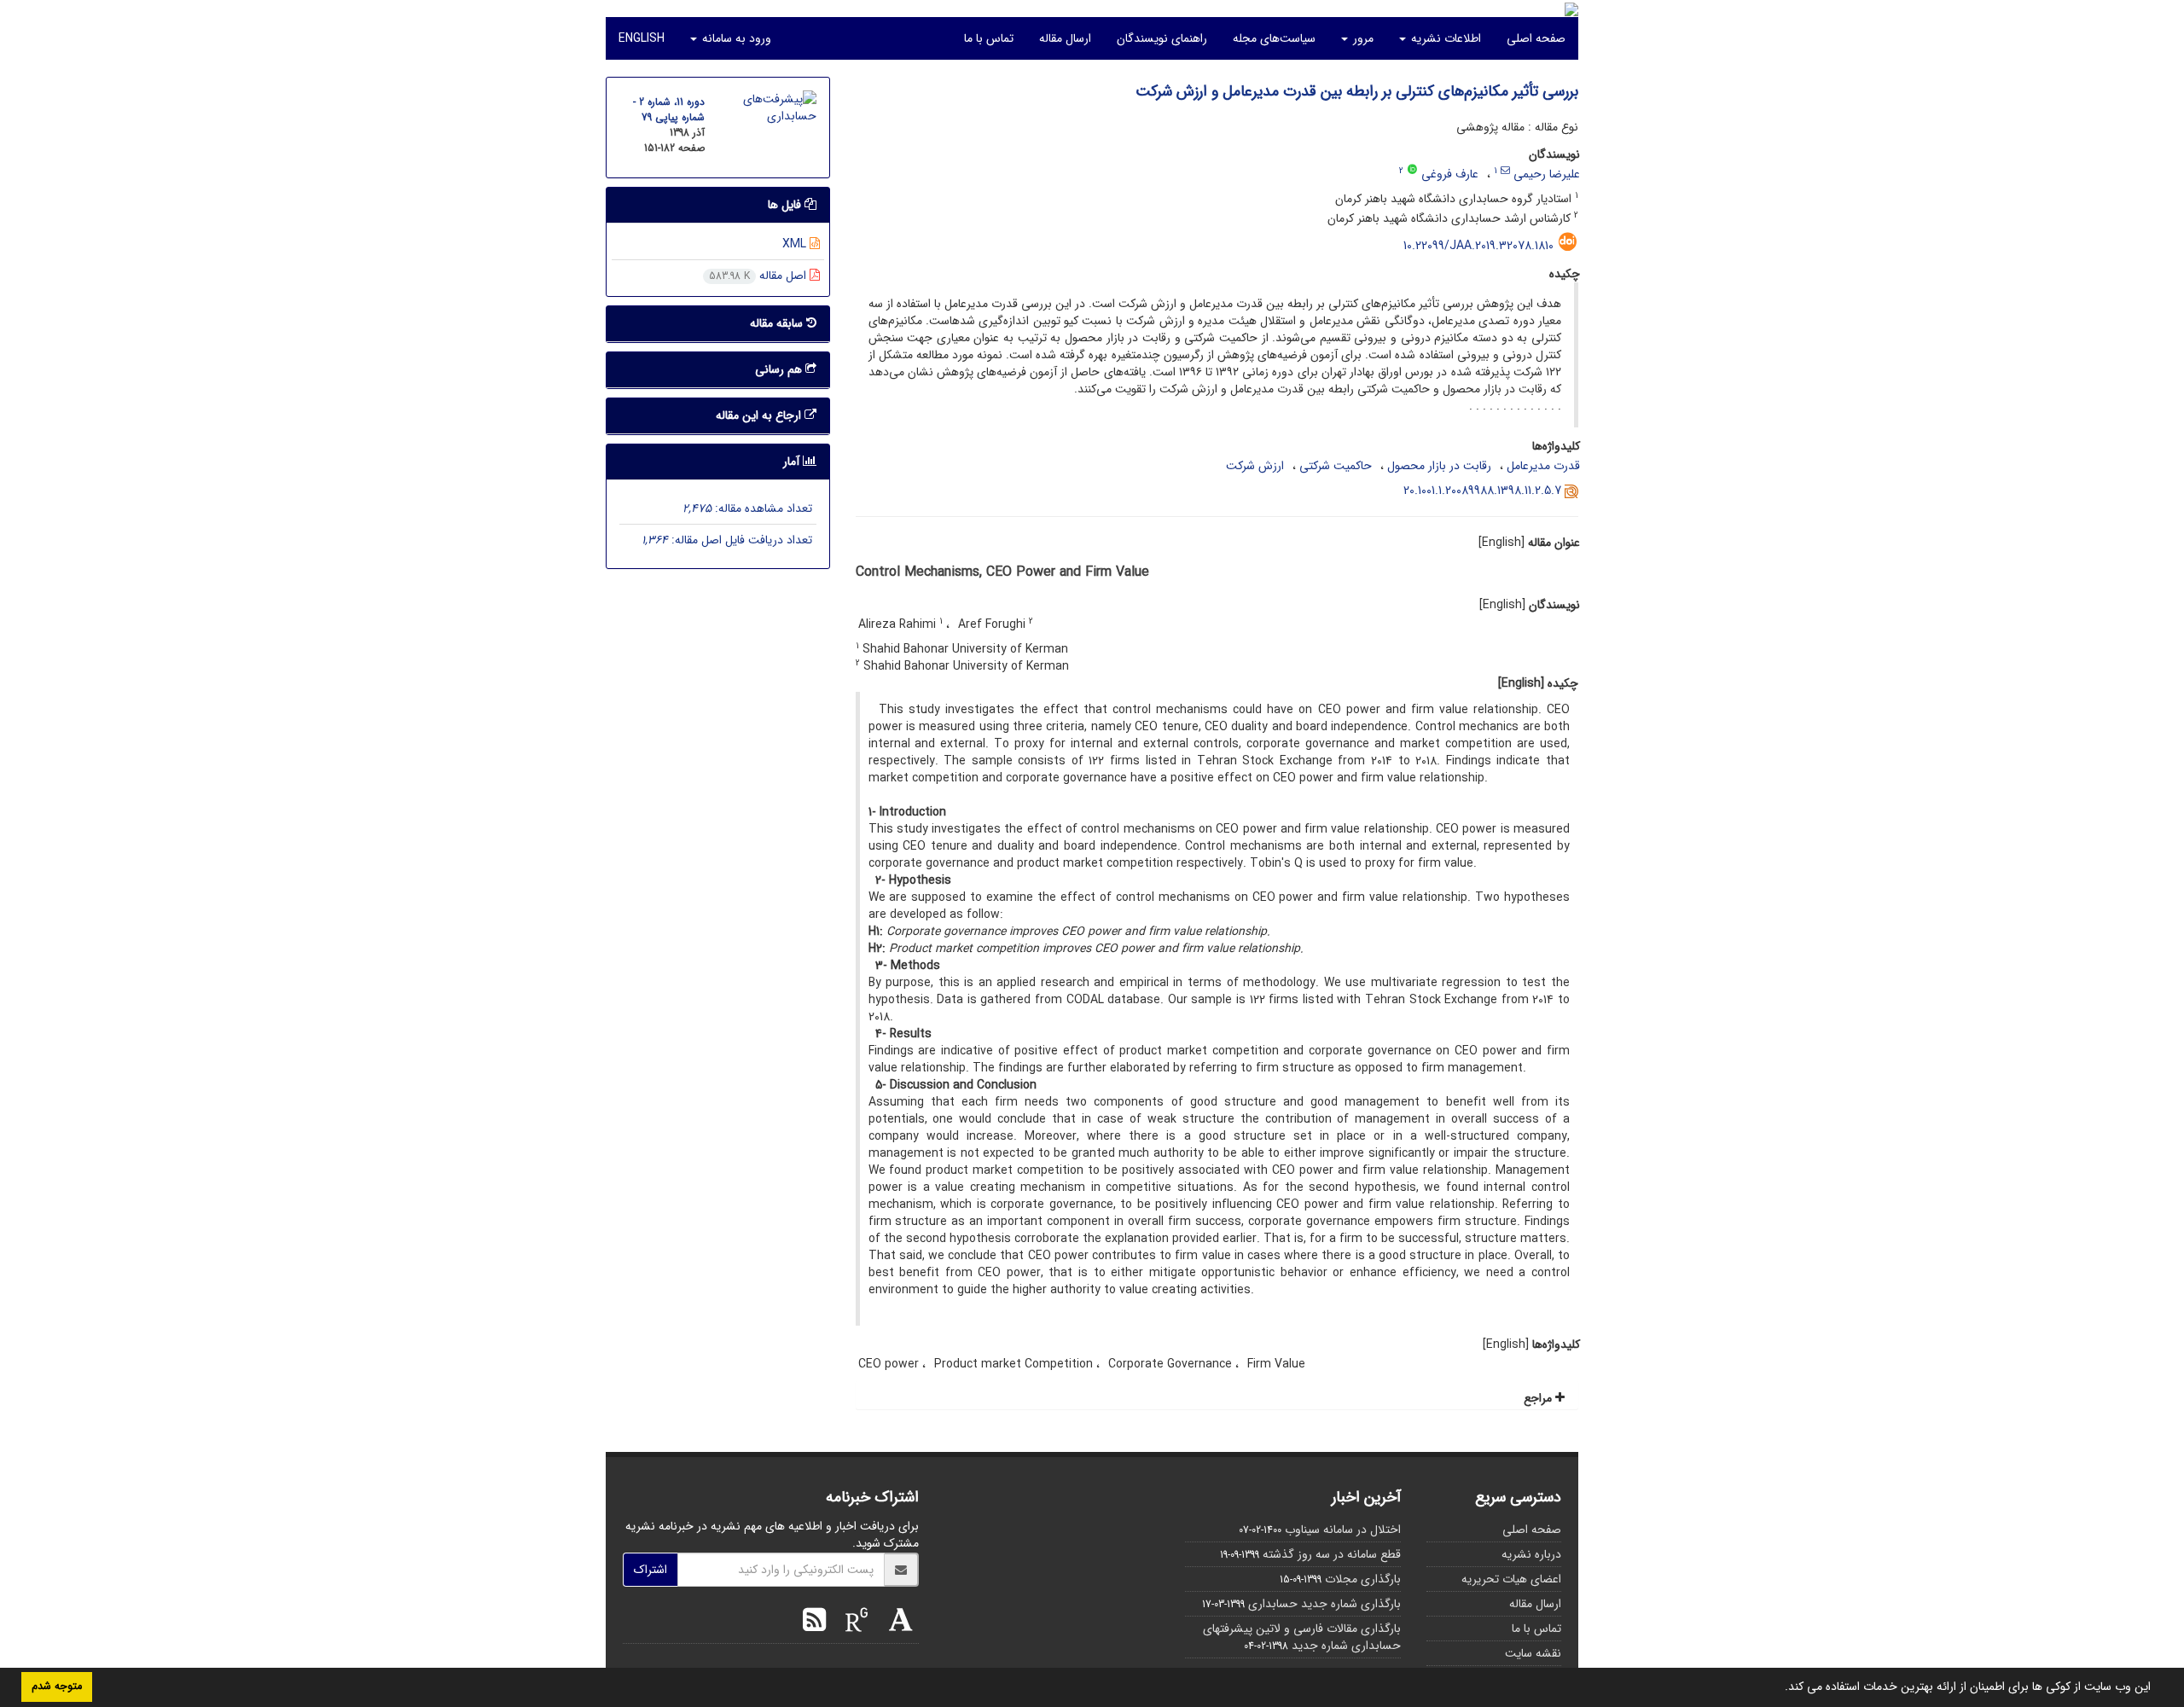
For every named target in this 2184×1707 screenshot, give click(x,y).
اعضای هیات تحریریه (1511, 1579)
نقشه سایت (1533, 1653)
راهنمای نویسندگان (1162, 38)
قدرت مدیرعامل (1543, 466)
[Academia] (897, 1623)
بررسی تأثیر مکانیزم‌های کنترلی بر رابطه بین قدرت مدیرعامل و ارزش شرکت (1357, 91)
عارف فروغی (1450, 174)
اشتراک (651, 1570)
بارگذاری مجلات (1363, 1579)
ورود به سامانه (735, 38)
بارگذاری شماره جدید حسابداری (1324, 1604)
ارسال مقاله (1065, 38)
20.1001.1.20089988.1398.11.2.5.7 (1482, 491)
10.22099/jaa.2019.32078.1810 (1478, 246)
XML (796, 244)
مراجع (1539, 1398)
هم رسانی (780, 369)
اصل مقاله (759, 276)
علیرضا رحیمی (1547, 174)
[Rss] (814, 1623)
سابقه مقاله (778, 323)
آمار (793, 462)
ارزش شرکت (1255, 466)
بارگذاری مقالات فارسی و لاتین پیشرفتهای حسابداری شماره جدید (1302, 1637)
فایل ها (786, 205)
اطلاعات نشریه (1444, 38)
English (642, 38)
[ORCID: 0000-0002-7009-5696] (1412, 171)
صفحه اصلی (1536, 38)
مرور (1362, 38)
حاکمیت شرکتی (1336, 466)
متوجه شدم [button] (57, 1687)
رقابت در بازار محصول (1439, 466)
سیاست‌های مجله (1274, 38)
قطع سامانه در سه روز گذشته (1332, 1554)
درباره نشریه (1531, 1554)
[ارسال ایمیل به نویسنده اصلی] (1505, 171)
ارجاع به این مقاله (760, 415)
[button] (1779, 1688)
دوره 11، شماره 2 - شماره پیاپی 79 (669, 110)
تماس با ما (989, 38)
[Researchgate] (852, 1623)
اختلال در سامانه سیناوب (1343, 1530)
